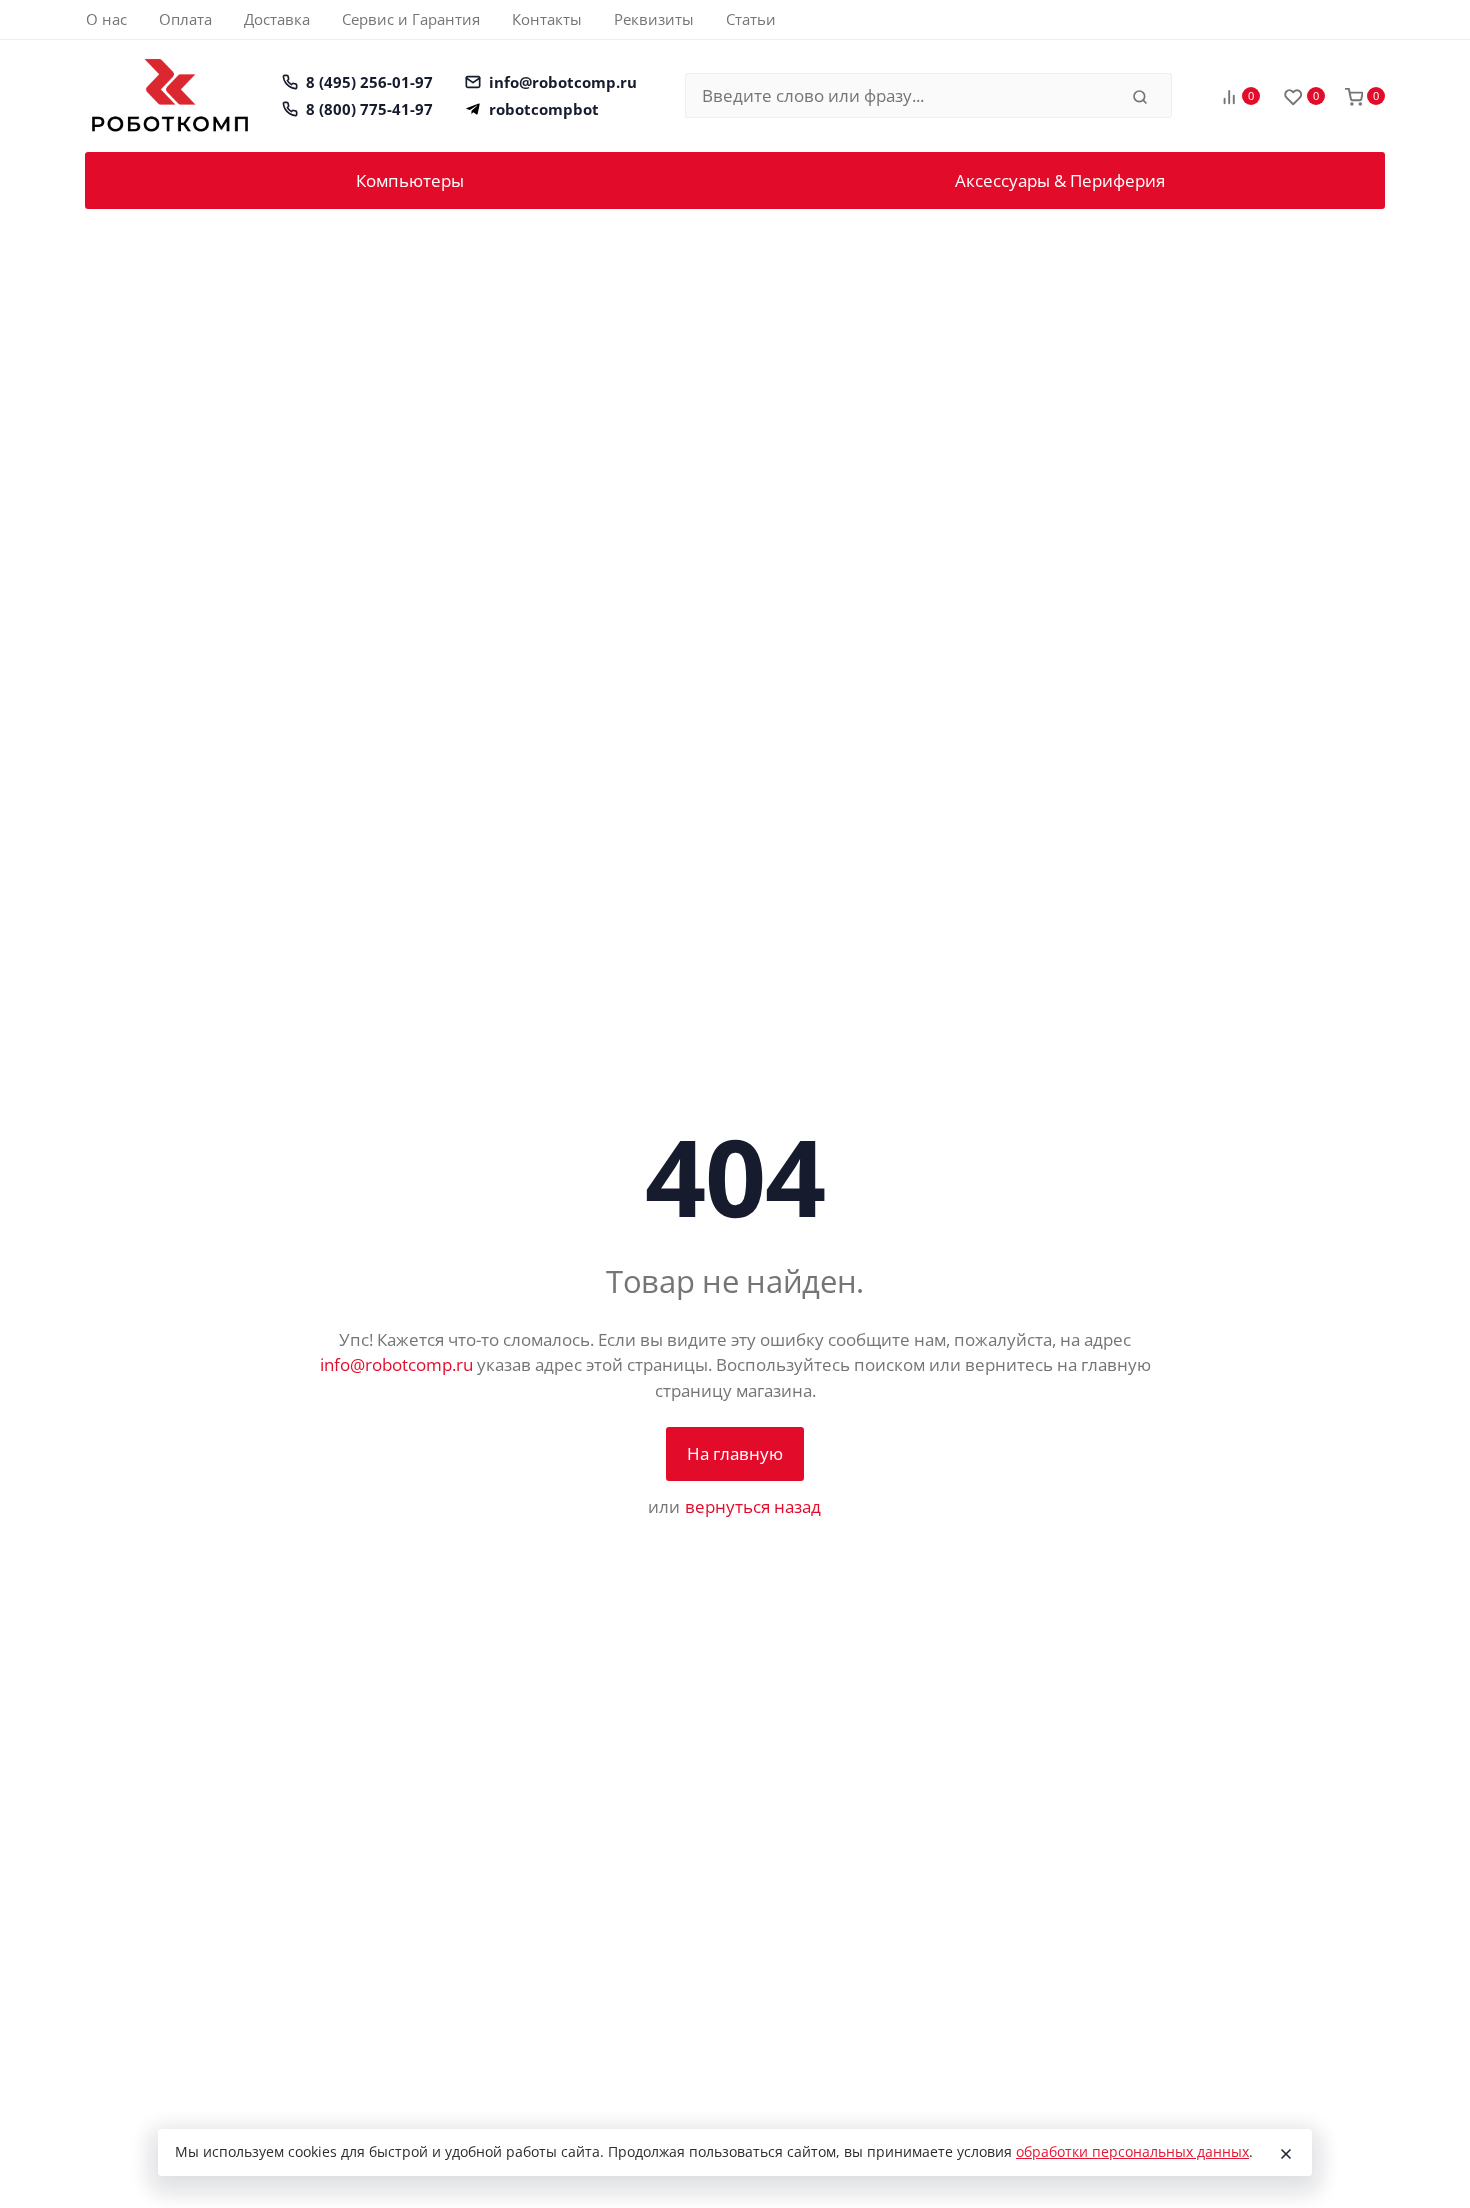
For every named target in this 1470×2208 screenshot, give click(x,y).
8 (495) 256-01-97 (369, 82)
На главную (735, 1453)
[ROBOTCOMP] (170, 96)
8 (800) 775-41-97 (369, 109)
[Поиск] (1140, 95)
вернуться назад (753, 1506)
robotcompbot (544, 109)
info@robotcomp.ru (563, 82)
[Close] (1286, 2153)
